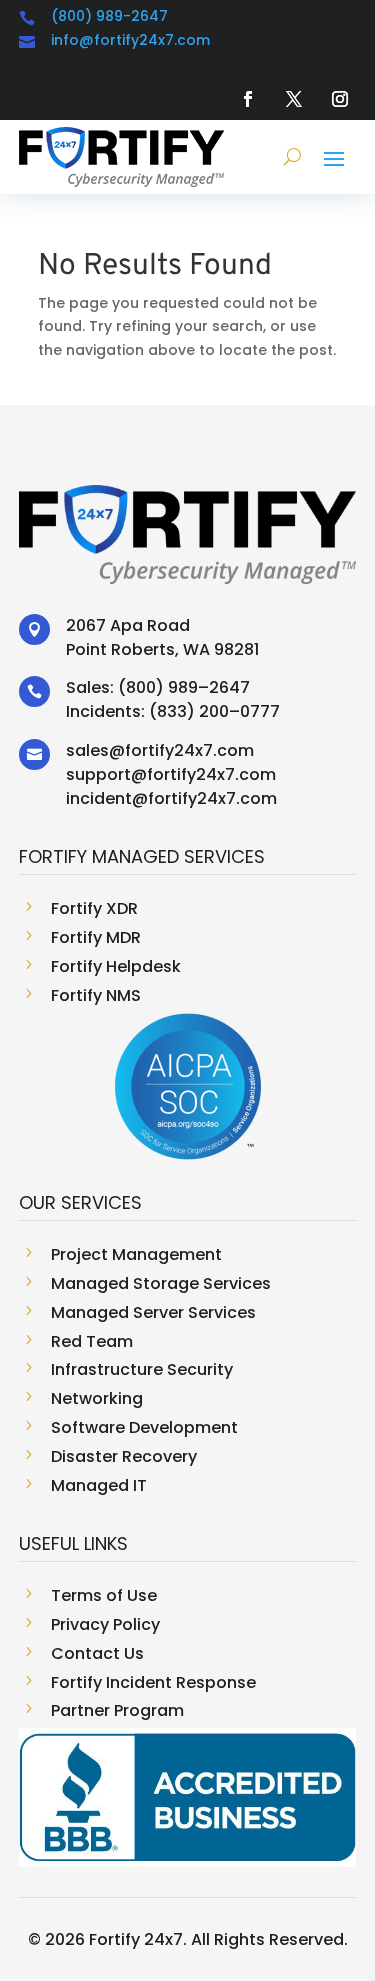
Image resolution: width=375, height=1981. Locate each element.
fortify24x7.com (189, 750)
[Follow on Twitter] (294, 99)
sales (87, 750)
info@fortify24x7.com (130, 40)
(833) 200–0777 (214, 711)
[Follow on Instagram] (340, 99)
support (98, 774)
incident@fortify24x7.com (171, 798)
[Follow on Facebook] (248, 99)
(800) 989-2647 (109, 16)
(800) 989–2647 (184, 687)
